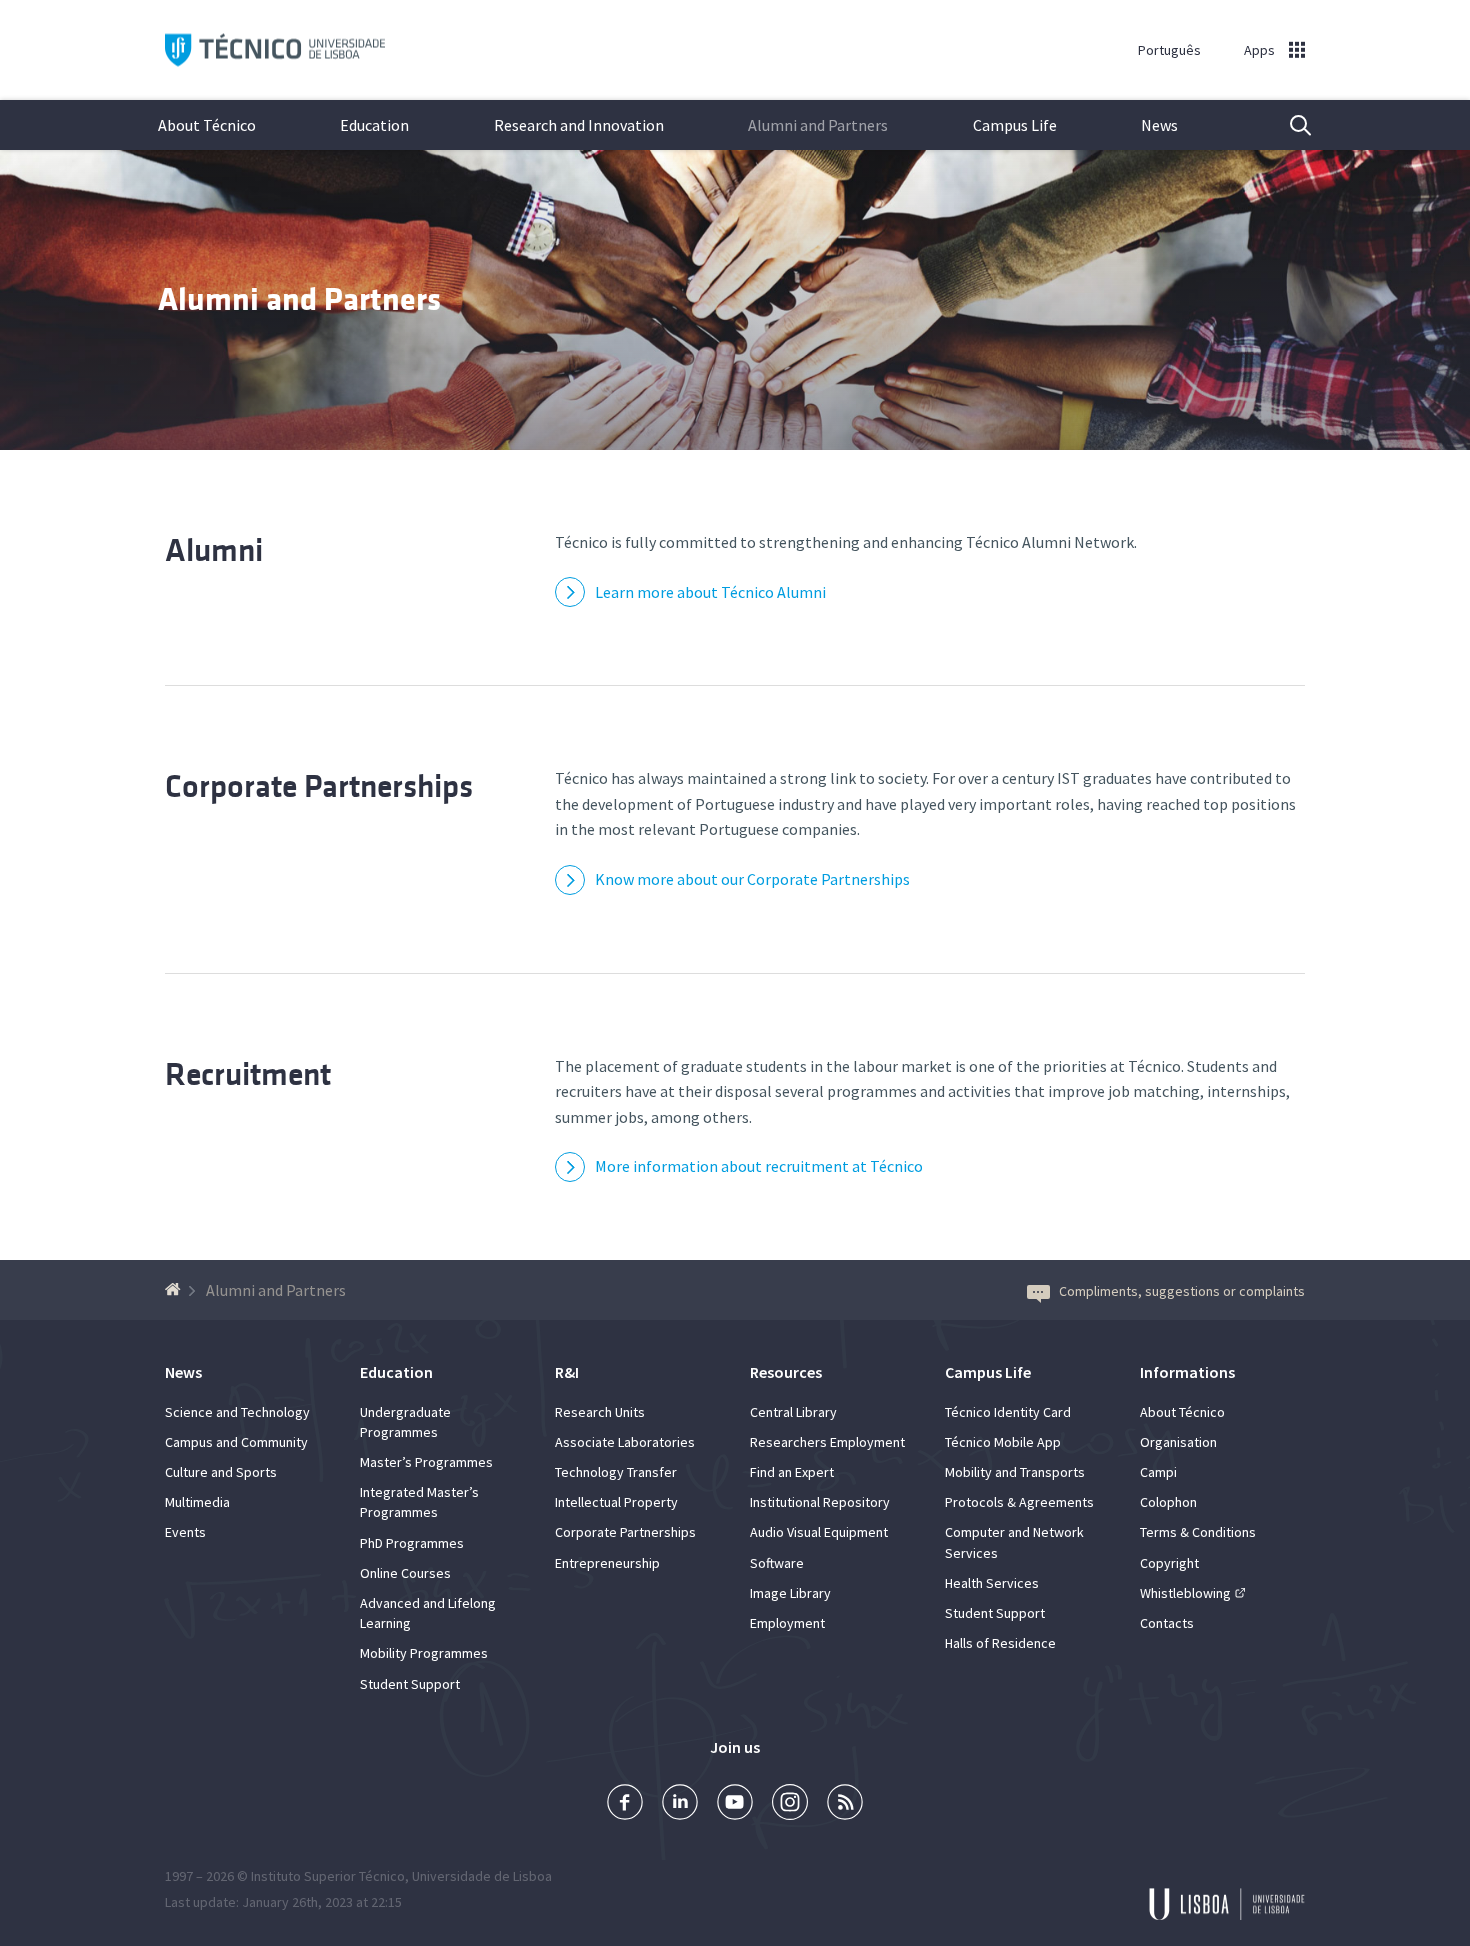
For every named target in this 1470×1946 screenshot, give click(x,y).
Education (374, 125)
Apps (1259, 50)
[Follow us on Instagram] (790, 1804)
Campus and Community (236, 1442)
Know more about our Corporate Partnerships (752, 879)
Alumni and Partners (818, 125)
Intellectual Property (616, 1502)
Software (777, 1563)
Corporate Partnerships (319, 786)
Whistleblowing (1185, 1593)
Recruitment (248, 1074)
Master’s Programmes (426, 1462)
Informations (1187, 1372)
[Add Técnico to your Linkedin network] (680, 1804)
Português (1169, 50)
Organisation (1178, 1442)
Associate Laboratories (625, 1442)
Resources (786, 1372)
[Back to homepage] (175, 1290)
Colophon (1168, 1502)
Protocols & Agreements (1019, 1502)
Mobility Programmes (424, 1653)
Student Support (410, 1684)
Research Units (600, 1412)
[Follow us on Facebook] (625, 1804)
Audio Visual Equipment (819, 1532)
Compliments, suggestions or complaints (1182, 1291)
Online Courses (405, 1573)
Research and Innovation (579, 125)
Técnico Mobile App (1003, 1442)
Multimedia (197, 1502)
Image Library (790, 1593)
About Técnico (207, 125)
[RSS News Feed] (845, 1804)
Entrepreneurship (607, 1563)
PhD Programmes (412, 1543)
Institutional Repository (820, 1502)
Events (185, 1532)
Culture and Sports (221, 1472)
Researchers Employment (827, 1442)
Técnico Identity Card (1008, 1412)
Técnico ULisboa (275, 50)
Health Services (992, 1583)
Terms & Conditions (1198, 1532)
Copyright (1169, 1563)
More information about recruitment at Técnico (759, 1166)
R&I (567, 1372)
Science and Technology (237, 1412)
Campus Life (1015, 125)
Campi (1158, 1472)
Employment (787, 1623)
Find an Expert (792, 1472)
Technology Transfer (616, 1472)
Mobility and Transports (1015, 1472)
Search (1288, 125)
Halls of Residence (1000, 1643)
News (1159, 125)
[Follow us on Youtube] (735, 1804)
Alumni (214, 550)
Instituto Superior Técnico (328, 1876)
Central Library (793, 1412)
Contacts (1167, 1623)
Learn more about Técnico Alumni (710, 592)
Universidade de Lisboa (482, 1876)
